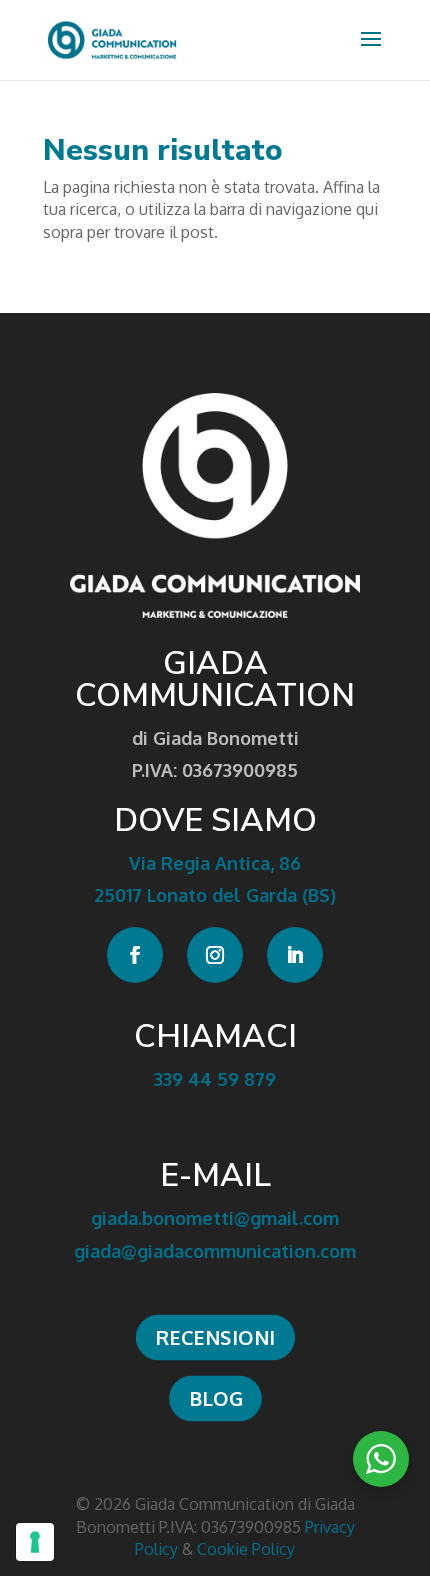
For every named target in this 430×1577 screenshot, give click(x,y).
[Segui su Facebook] (135, 955)
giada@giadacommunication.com (215, 1251)
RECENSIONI (215, 1336)
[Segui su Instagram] (215, 955)
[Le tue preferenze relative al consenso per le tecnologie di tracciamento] (35, 1542)
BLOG (214, 1397)
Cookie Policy (246, 1549)
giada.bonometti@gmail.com (215, 1218)
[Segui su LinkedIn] (295, 955)
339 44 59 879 (215, 1079)
